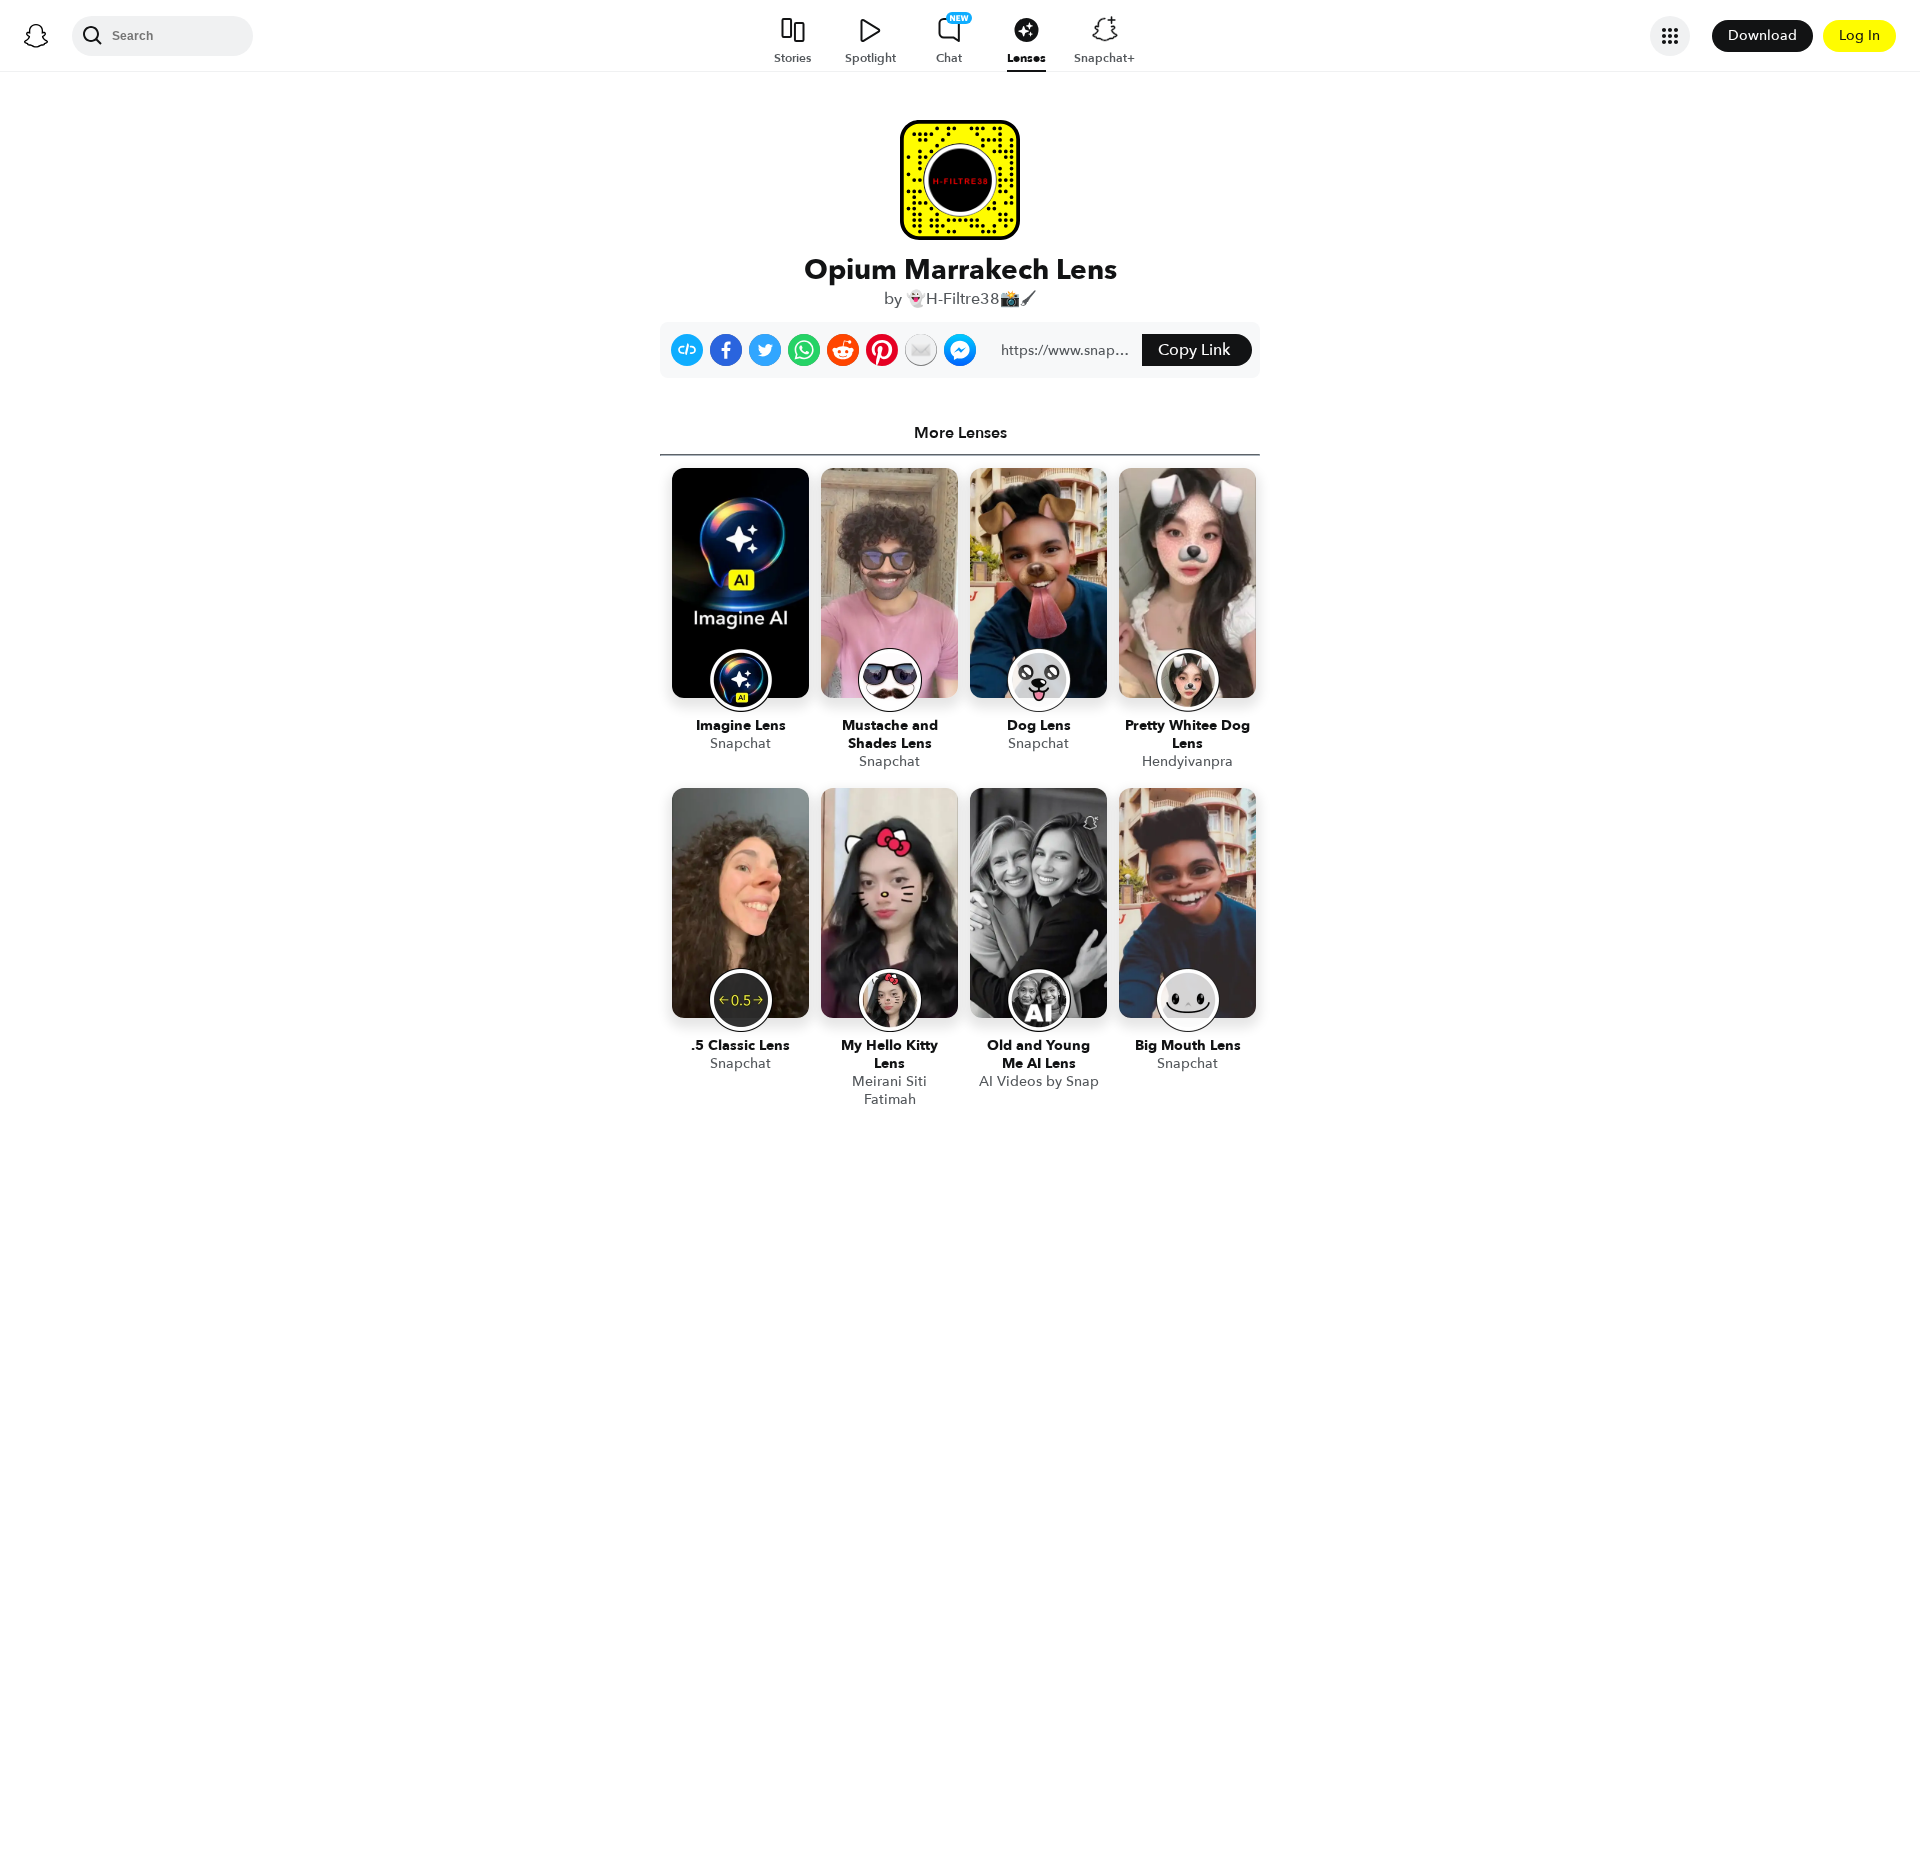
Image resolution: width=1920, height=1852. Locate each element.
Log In (1859, 35)
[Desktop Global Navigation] (36, 36)
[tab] (960, 433)
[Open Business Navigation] (1670, 36)
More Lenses (960, 433)
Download (1762, 35)
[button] (687, 350)
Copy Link (1194, 350)
